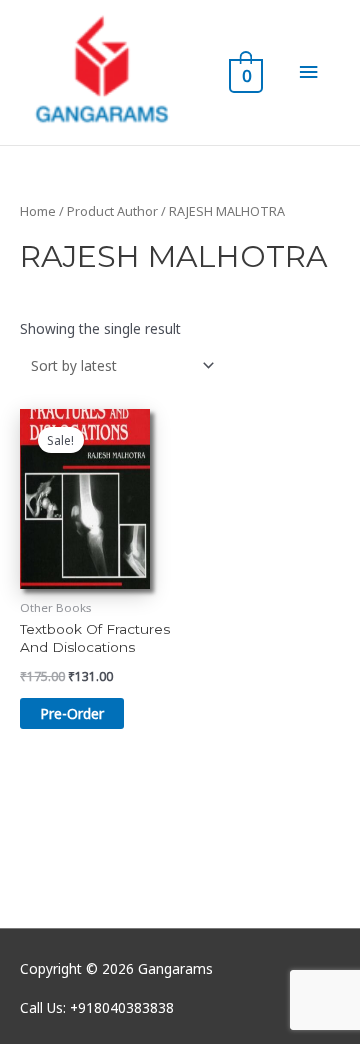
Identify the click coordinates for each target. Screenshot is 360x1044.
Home (38, 211)
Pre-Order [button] (72, 713)
